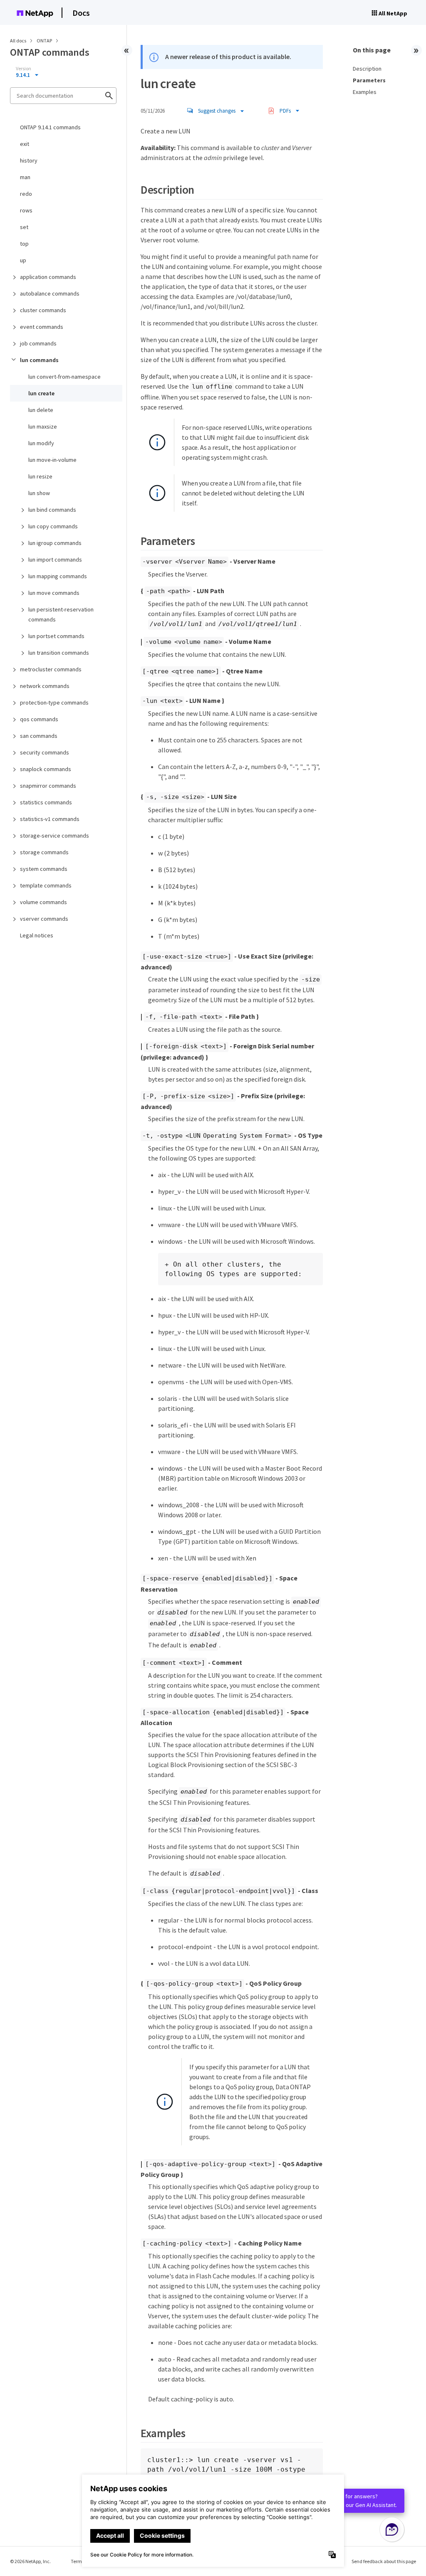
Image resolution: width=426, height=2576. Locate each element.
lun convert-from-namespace (64, 377)
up (23, 260)
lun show (39, 493)
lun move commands (54, 593)
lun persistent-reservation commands (61, 614)
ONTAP (45, 41)
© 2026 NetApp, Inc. (30, 2561)
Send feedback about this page (384, 2561)
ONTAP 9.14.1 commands (50, 127)
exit (25, 144)
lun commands (39, 360)
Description (367, 69)
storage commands (44, 852)
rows (26, 210)
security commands (45, 752)
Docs (81, 13)
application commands (48, 277)
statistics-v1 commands (50, 819)
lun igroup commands (55, 543)
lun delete (41, 410)
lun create (41, 393)
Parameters (369, 80)
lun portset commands (56, 636)
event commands (42, 327)
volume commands (43, 902)
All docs (18, 41)
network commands (45, 686)
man (25, 177)
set (24, 227)
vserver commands (44, 919)
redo (26, 194)
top (24, 244)
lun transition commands (59, 653)
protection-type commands (54, 703)
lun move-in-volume (52, 460)
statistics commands (46, 802)
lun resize (40, 476)
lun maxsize (43, 426)
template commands (46, 885)
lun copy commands (53, 526)
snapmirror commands (48, 786)
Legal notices (37, 935)
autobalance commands (50, 293)
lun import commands (55, 560)
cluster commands (43, 310)
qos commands (39, 719)
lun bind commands (52, 510)
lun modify (41, 443)
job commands (38, 343)
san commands (39, 736)
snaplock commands (46, 769)
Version (24, 69)
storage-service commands (54, 836)
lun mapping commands (58, 576)
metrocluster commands (51, 669)
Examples (365, 92)
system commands (44, 869)
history (29, 160)
